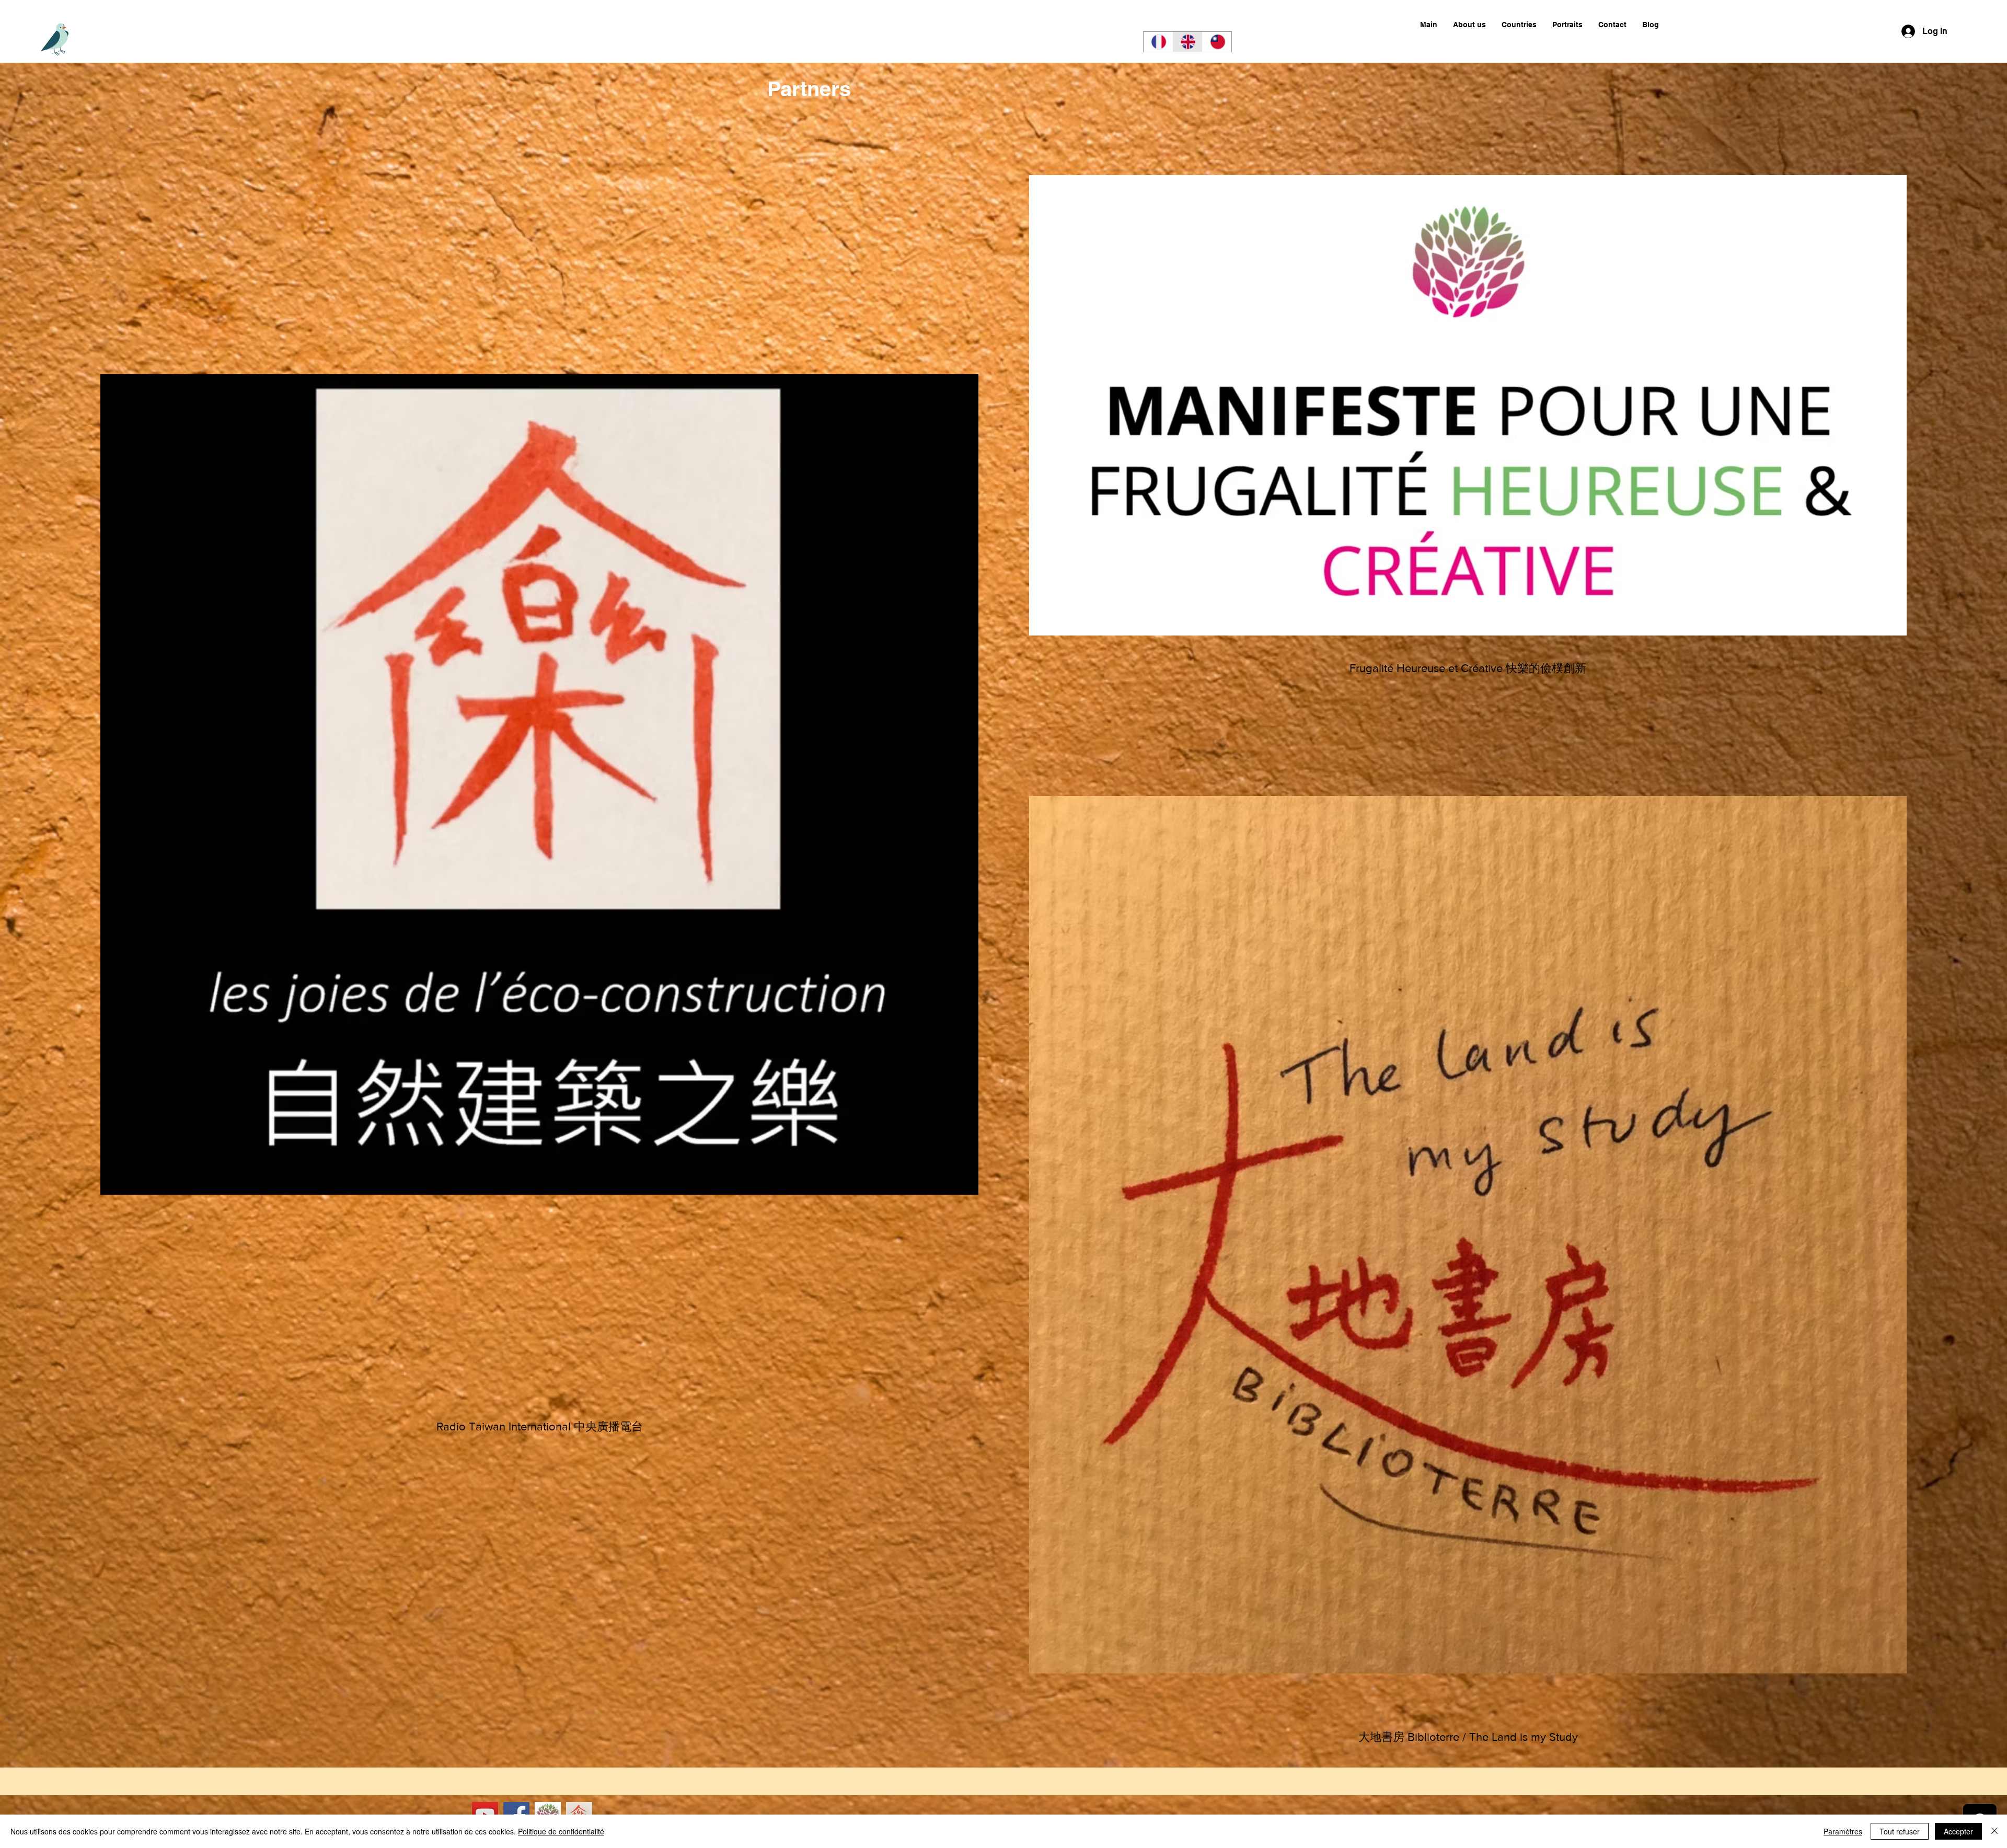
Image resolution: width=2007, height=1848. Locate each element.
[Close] (1994, 1831)
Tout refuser (1900, 1831)
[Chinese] (1217, 42)
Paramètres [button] (1843, 1831)
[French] (1158, 42)
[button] (1519, 25)
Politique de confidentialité (561, 1831)
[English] (1187, 42)
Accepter (1958, 1831)
